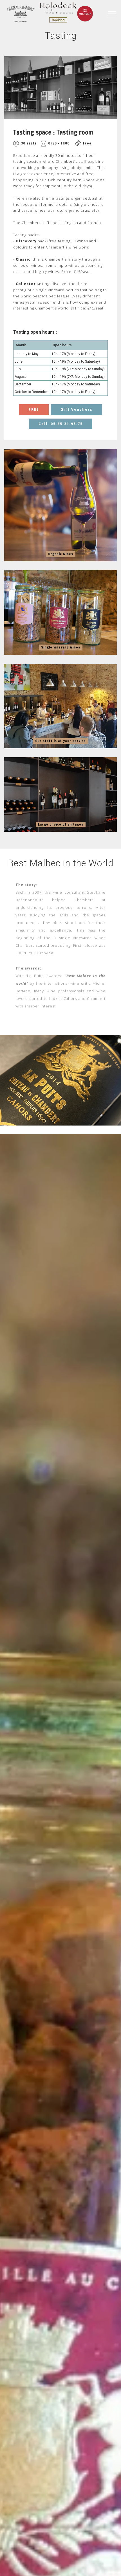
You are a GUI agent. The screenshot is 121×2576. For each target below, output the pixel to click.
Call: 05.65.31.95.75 (61, 424)
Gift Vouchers (77, 409)
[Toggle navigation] (112, 14)
